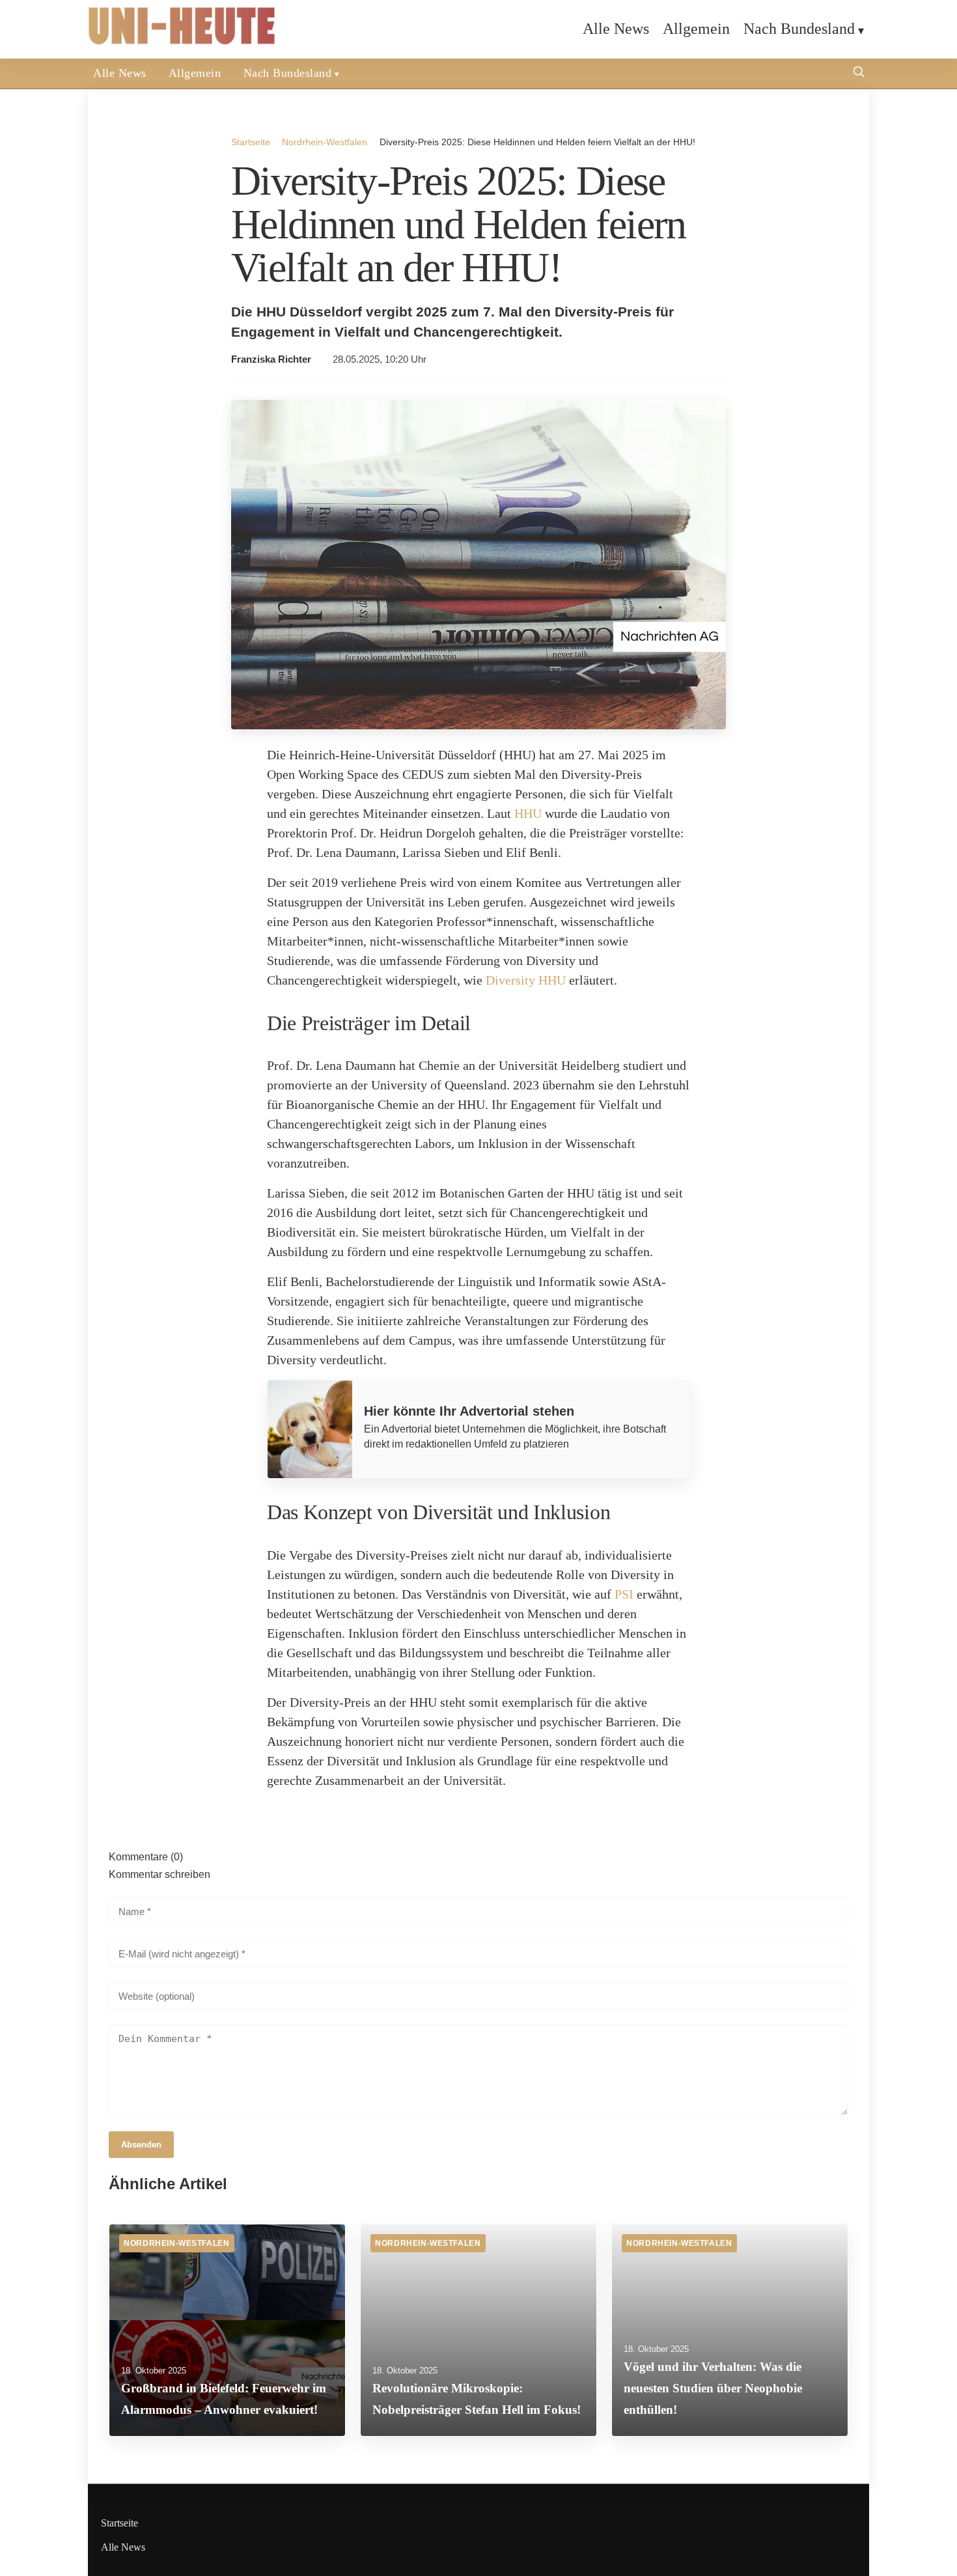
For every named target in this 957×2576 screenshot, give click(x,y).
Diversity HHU (526, 980)
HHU (528, 813)
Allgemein (696, 29)
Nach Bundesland (799, 29)
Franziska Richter (271, 359)
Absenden (141, 2145)
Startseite (251, 142)
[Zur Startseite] (182, 42)
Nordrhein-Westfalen (325, 142)
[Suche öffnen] (859, 73)
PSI (624, 1594)
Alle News (616, 29)
